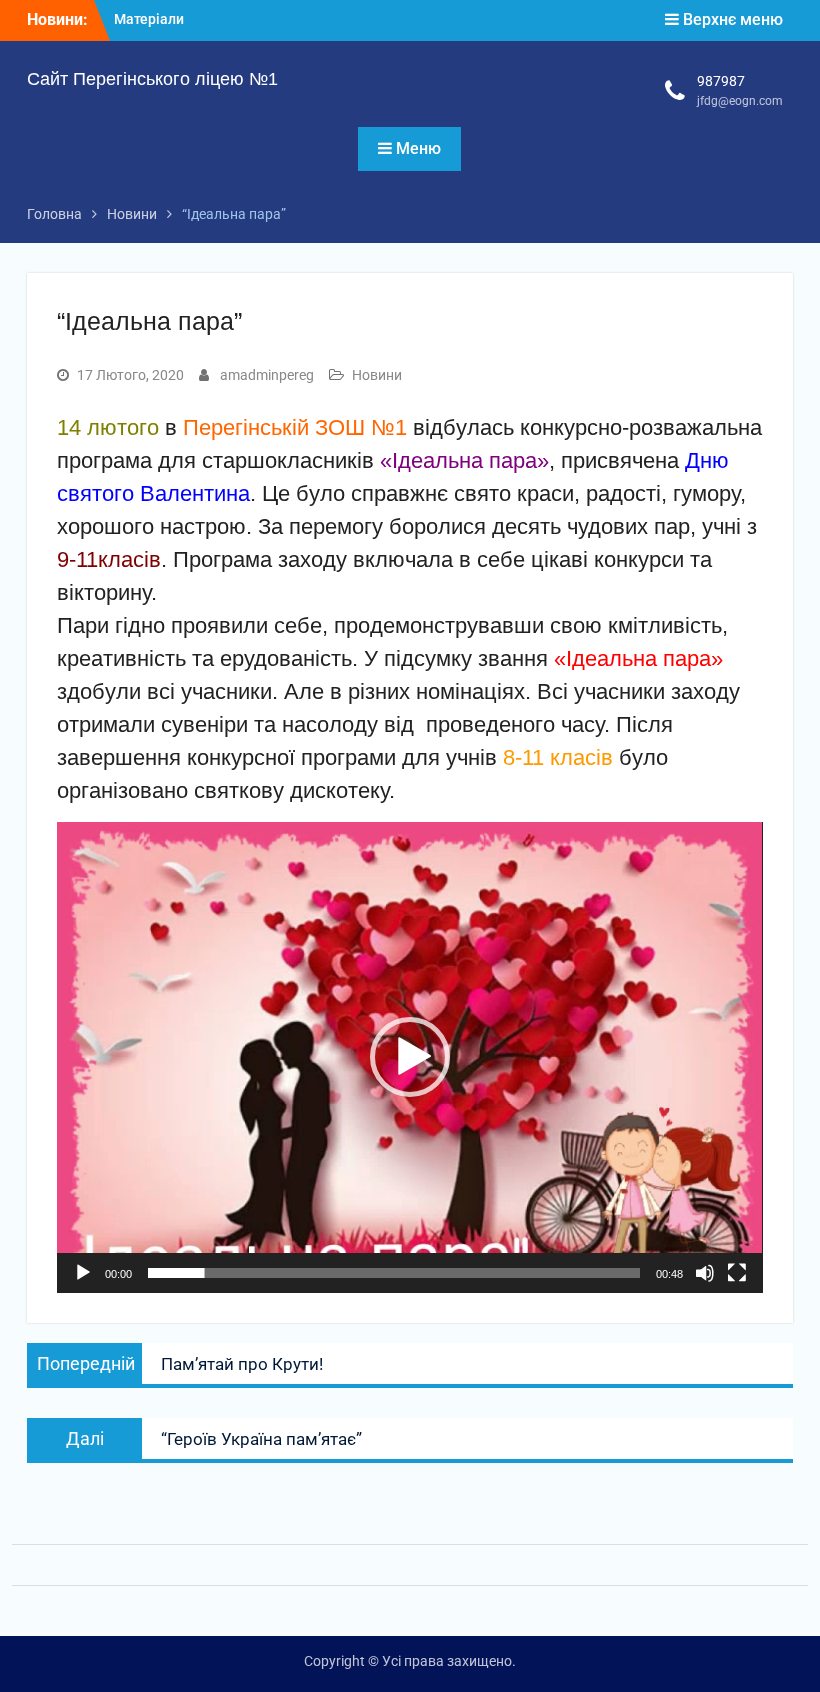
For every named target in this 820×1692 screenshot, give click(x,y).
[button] (410, 1057)
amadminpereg (267, 375)
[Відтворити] (83, 1273)
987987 (721, 81)
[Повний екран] (737, 1273)
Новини (377, 375)
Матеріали (149, 19)
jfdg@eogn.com (740, 101)
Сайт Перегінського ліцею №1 (152, 79)
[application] (409, 1057)
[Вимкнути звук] (705, 1273)
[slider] (393, 1273)
